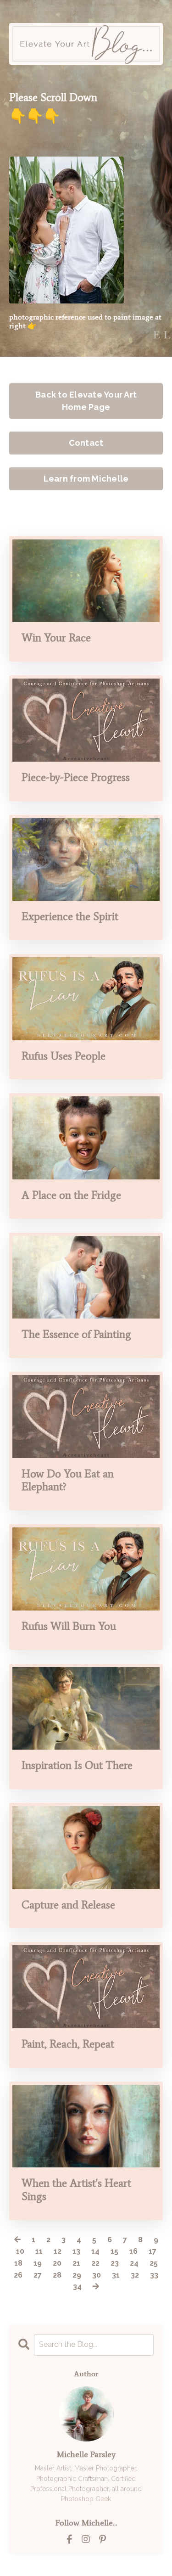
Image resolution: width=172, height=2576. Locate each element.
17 (153, 2251)
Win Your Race (56, 638)
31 (116, 2275)
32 (135, 2275)
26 (18, 2275)
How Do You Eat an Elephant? (68, 1480)
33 (154, 2275)
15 (114, 2251)
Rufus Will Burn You (69, 1626)
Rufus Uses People (64, 1056)
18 (18, 2263)
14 (95, 2251)
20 (57, 2263)
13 (76, 2251)
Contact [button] (86, 443)
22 (95, 2263)
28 (57, 2275)
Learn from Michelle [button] (86, 479)
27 (38, 2275)
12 (58, 2251)
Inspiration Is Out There (77, 1765)
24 (134, 2263)
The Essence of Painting (76, 1334)
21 (76, 2263)
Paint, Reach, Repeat (68, 2044)
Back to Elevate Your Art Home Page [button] (86, 401)
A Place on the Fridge (71, 1195)
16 (133, 2251)
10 (20, 2251)
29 (77, 2275)
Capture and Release (68, 1905)
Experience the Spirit (70, 916)
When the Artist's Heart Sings (76, 2190)
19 (38, 2263)
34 (77, 2287)
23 (115, 2263)
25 (154, 2263)
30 (97, 2275)
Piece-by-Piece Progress (76, 777)
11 (39, 2251)
